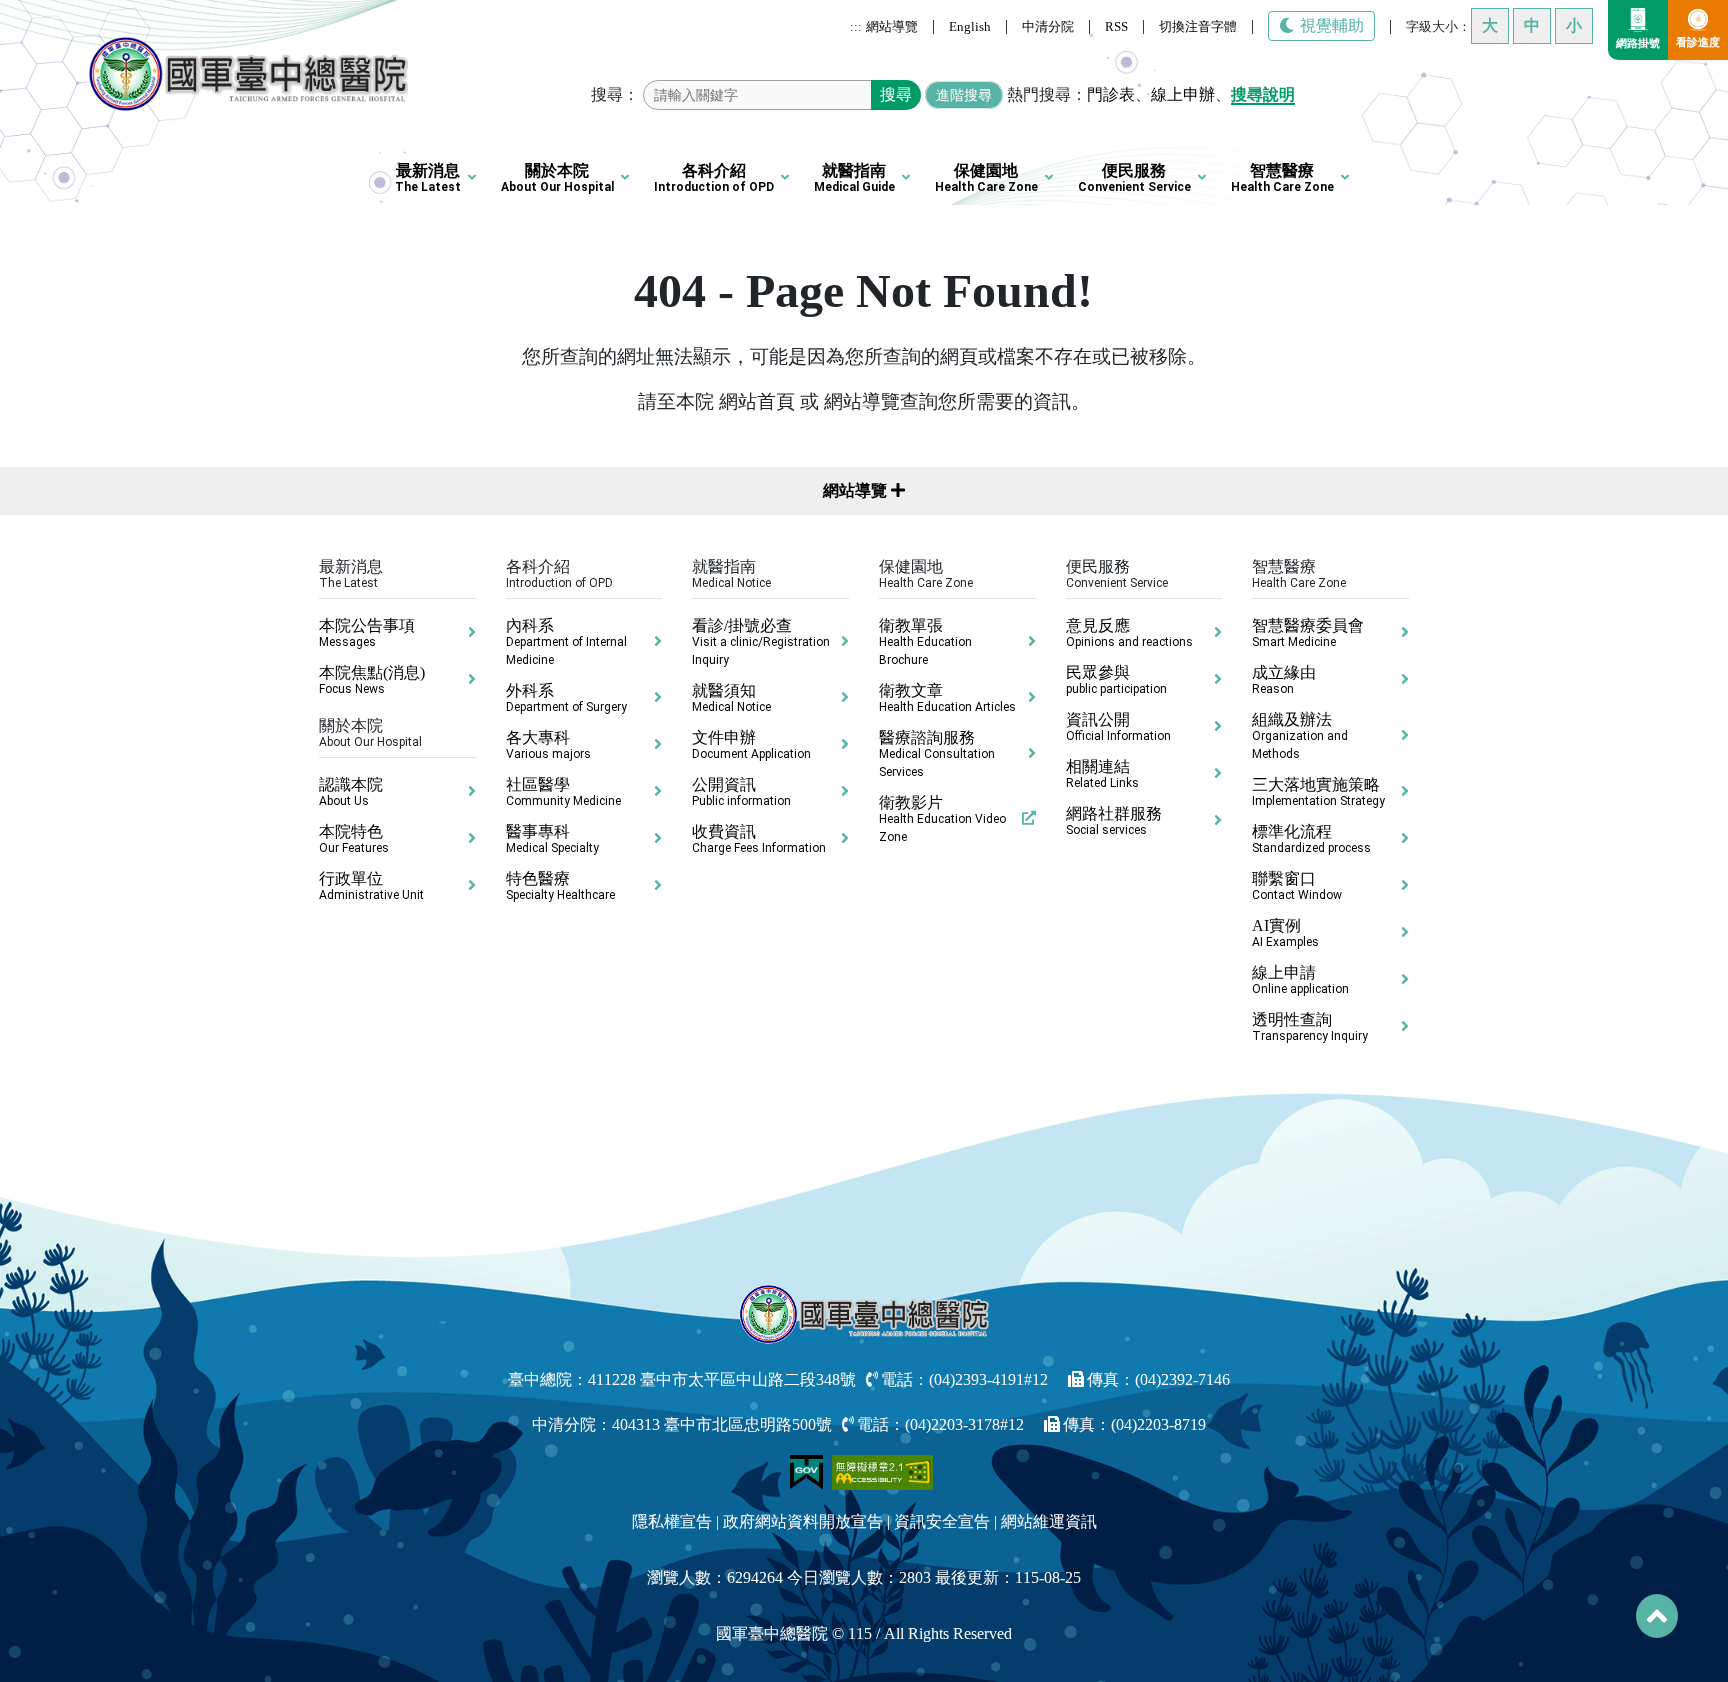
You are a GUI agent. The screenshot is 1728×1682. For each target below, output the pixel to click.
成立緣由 (1284, 680)
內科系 (566, 642)
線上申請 (1300, 980)
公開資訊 (741, 792)
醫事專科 (552, 839)
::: (856, 26)
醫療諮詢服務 (937, 754)
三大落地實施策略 (1318, 792)
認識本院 (351, 792)
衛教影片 (942, 819)
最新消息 (428, 178)
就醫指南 (854, 178)
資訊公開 (1118, 727)
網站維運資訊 (1049, 1521)
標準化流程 (1311, 839)
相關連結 (1102, 774)
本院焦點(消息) (372, 680)
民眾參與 (1116, 680)
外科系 (566, 698)
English (970, 26)
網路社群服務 (1114, 821)
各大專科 (548, 745)
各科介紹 (714, 178)
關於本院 (557, 178)
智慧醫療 (1282, 178)
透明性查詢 (1310, 1027)
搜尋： (615, 94)
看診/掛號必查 (761, 642)
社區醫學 (563, 792)
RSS (1116, 26)
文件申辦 (751, 745)
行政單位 (371, 886)
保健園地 (986, 178)
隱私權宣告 (672, 1521)
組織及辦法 (1300, 736)
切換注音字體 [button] (1198, 26)
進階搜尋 (964, 95)
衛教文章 (947, 698)
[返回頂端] (1657, 1616)
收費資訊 (759, 839)
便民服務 (1134, 178)
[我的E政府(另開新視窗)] (808, 1470)
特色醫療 (560, 886)
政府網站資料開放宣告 (803, 1521)
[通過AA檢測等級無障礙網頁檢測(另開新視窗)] (883, 1470)
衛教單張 (925, 642)
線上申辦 (1183, 94)
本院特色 (354, 839)
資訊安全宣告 (942, 1521)
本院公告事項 (367, 633)
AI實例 (1285, 933)
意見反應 (1129, 633)
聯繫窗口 (1297, 886)
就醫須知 (731, 698)
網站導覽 (892, 26)
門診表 (1111, 94)
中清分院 (1048, 26)
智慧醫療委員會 (1308, 633)
